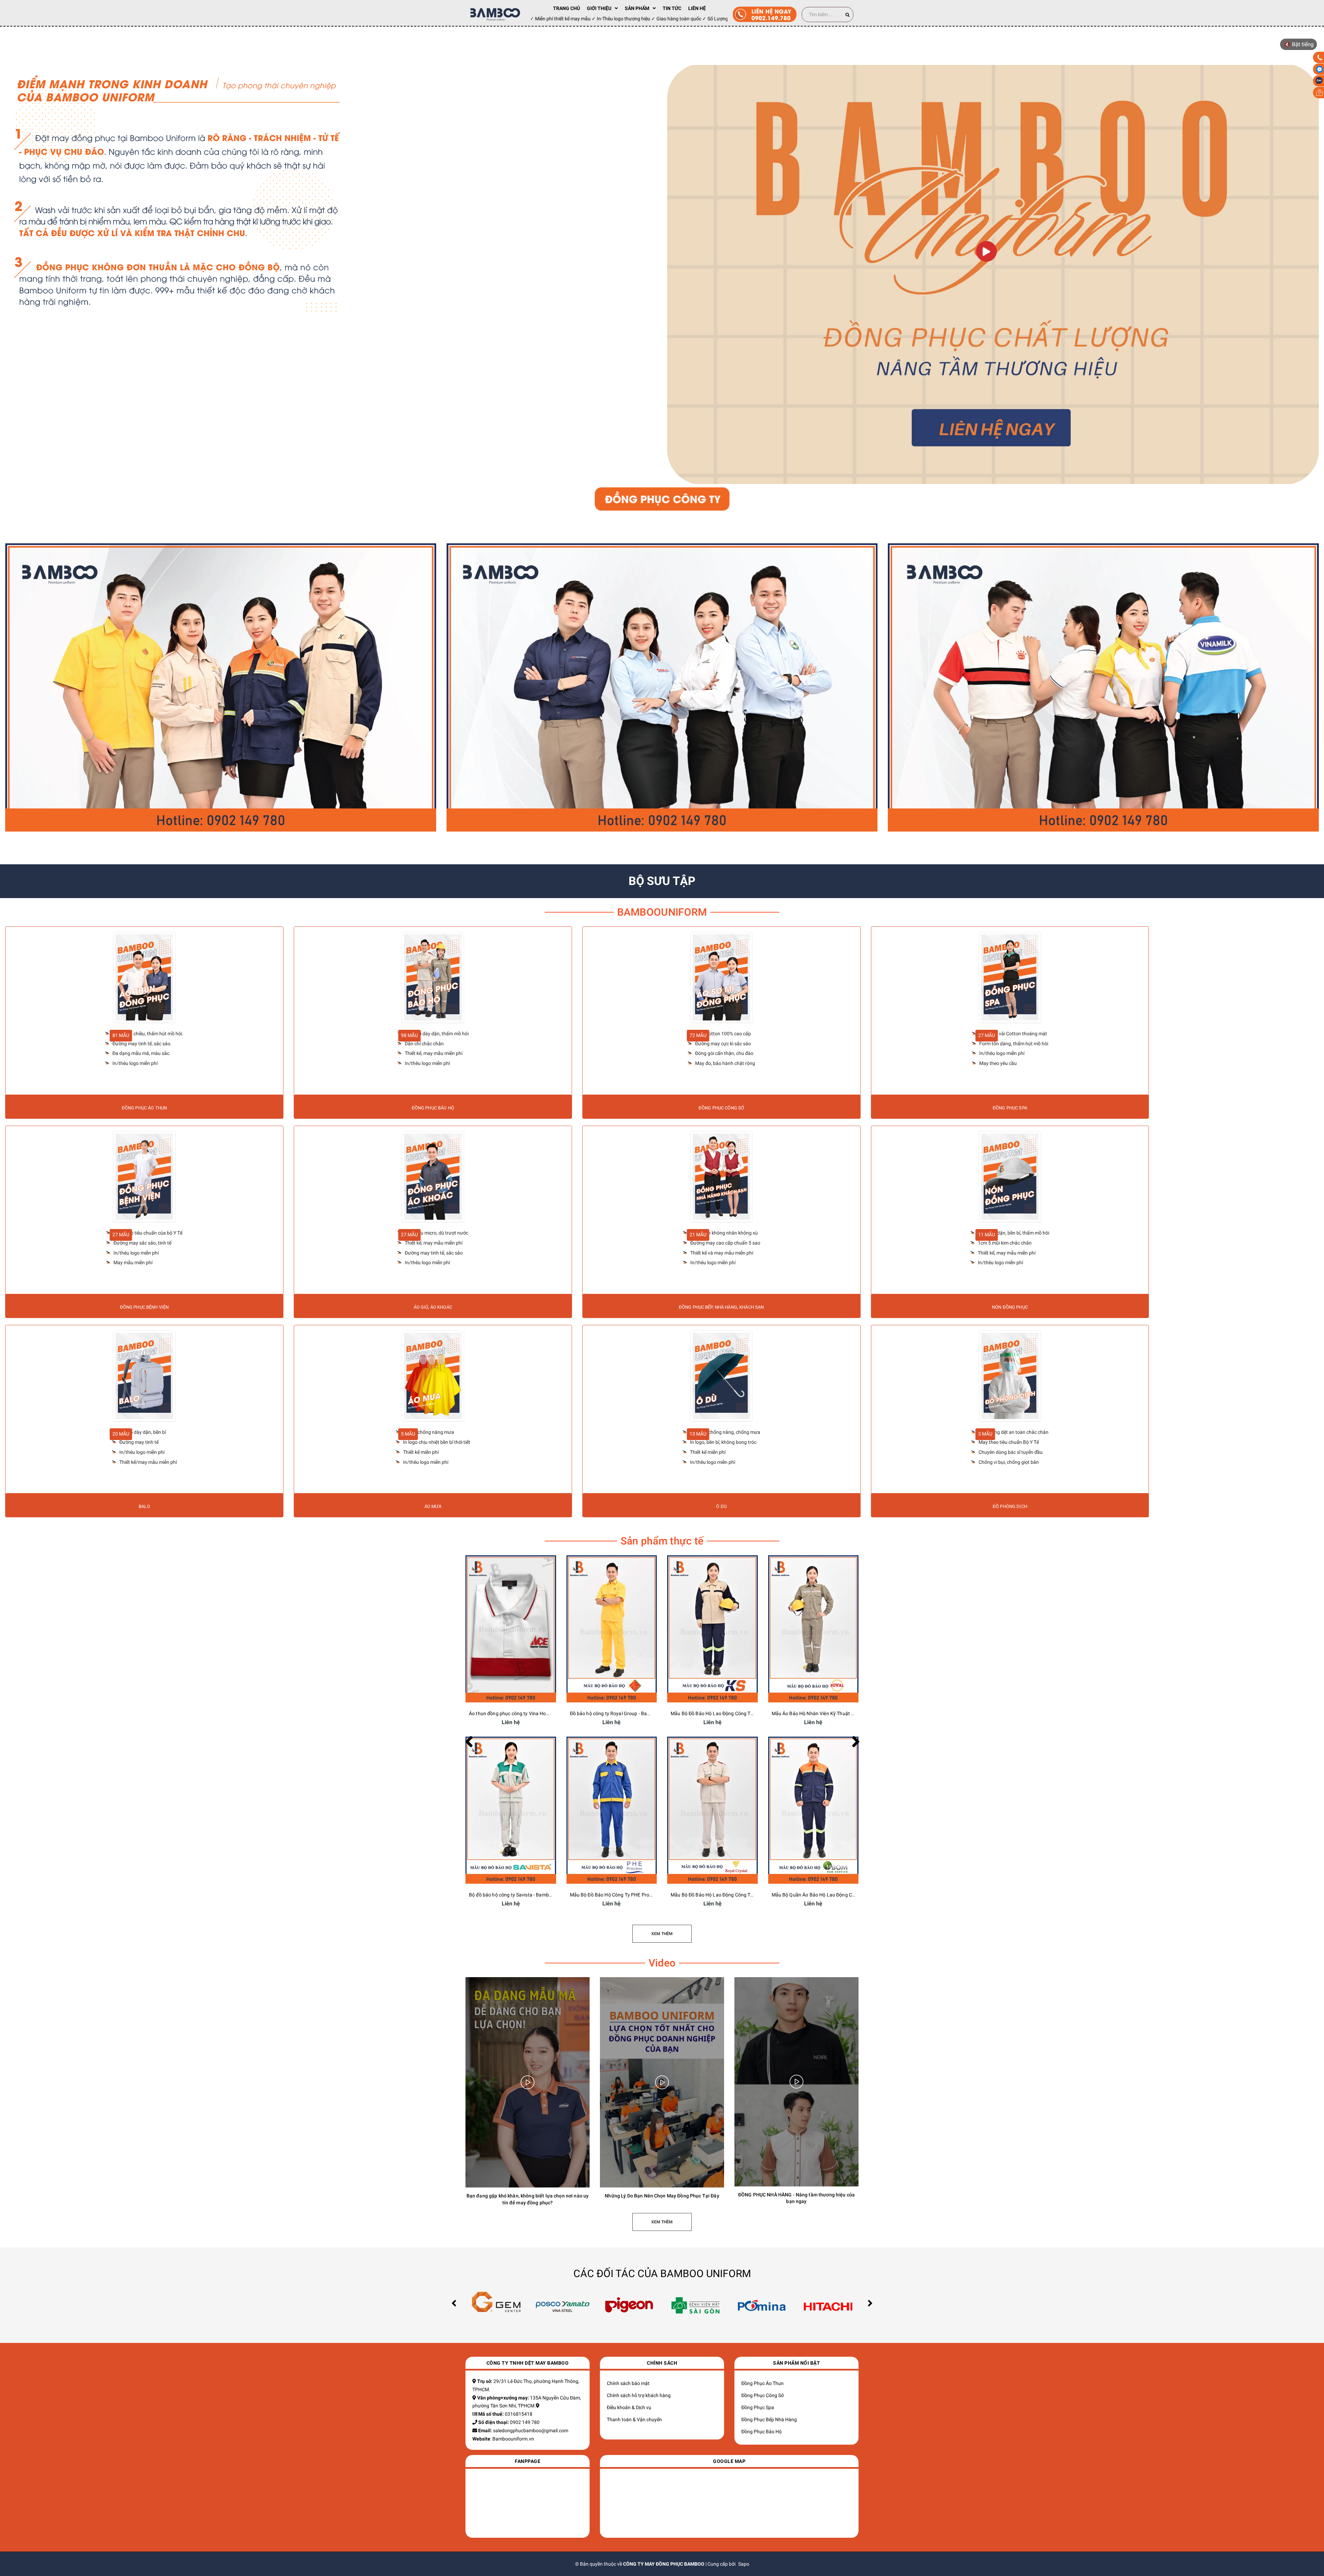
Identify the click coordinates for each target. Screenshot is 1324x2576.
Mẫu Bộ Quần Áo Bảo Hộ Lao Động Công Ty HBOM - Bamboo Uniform (847, 1895)
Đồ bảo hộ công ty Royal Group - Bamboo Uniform (624, 1713)
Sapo (744, 2564)
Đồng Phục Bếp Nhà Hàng (769, 2419)
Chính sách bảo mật (628, 2383)
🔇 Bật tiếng (1299, 44)
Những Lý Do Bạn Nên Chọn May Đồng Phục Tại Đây (662, 2196)
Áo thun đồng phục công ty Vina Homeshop (516, 1713)
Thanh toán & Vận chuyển (634, 2419)
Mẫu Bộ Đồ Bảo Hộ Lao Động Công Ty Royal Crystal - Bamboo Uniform (747, 1895)
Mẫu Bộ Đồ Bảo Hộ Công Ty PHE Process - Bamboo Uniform (635, 1895)
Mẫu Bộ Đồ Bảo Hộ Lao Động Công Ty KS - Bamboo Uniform (736, 1713)
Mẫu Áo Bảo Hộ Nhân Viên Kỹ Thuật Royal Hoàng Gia (830, 1713)
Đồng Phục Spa (758, 2407)
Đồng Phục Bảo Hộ (761, 2432)
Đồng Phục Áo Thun (763, 2383)
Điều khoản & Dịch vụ (629, 2407)
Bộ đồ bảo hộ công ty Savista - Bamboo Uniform (521, 1895)
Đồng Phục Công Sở (763, 2395)
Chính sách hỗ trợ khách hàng (639, 2395)
